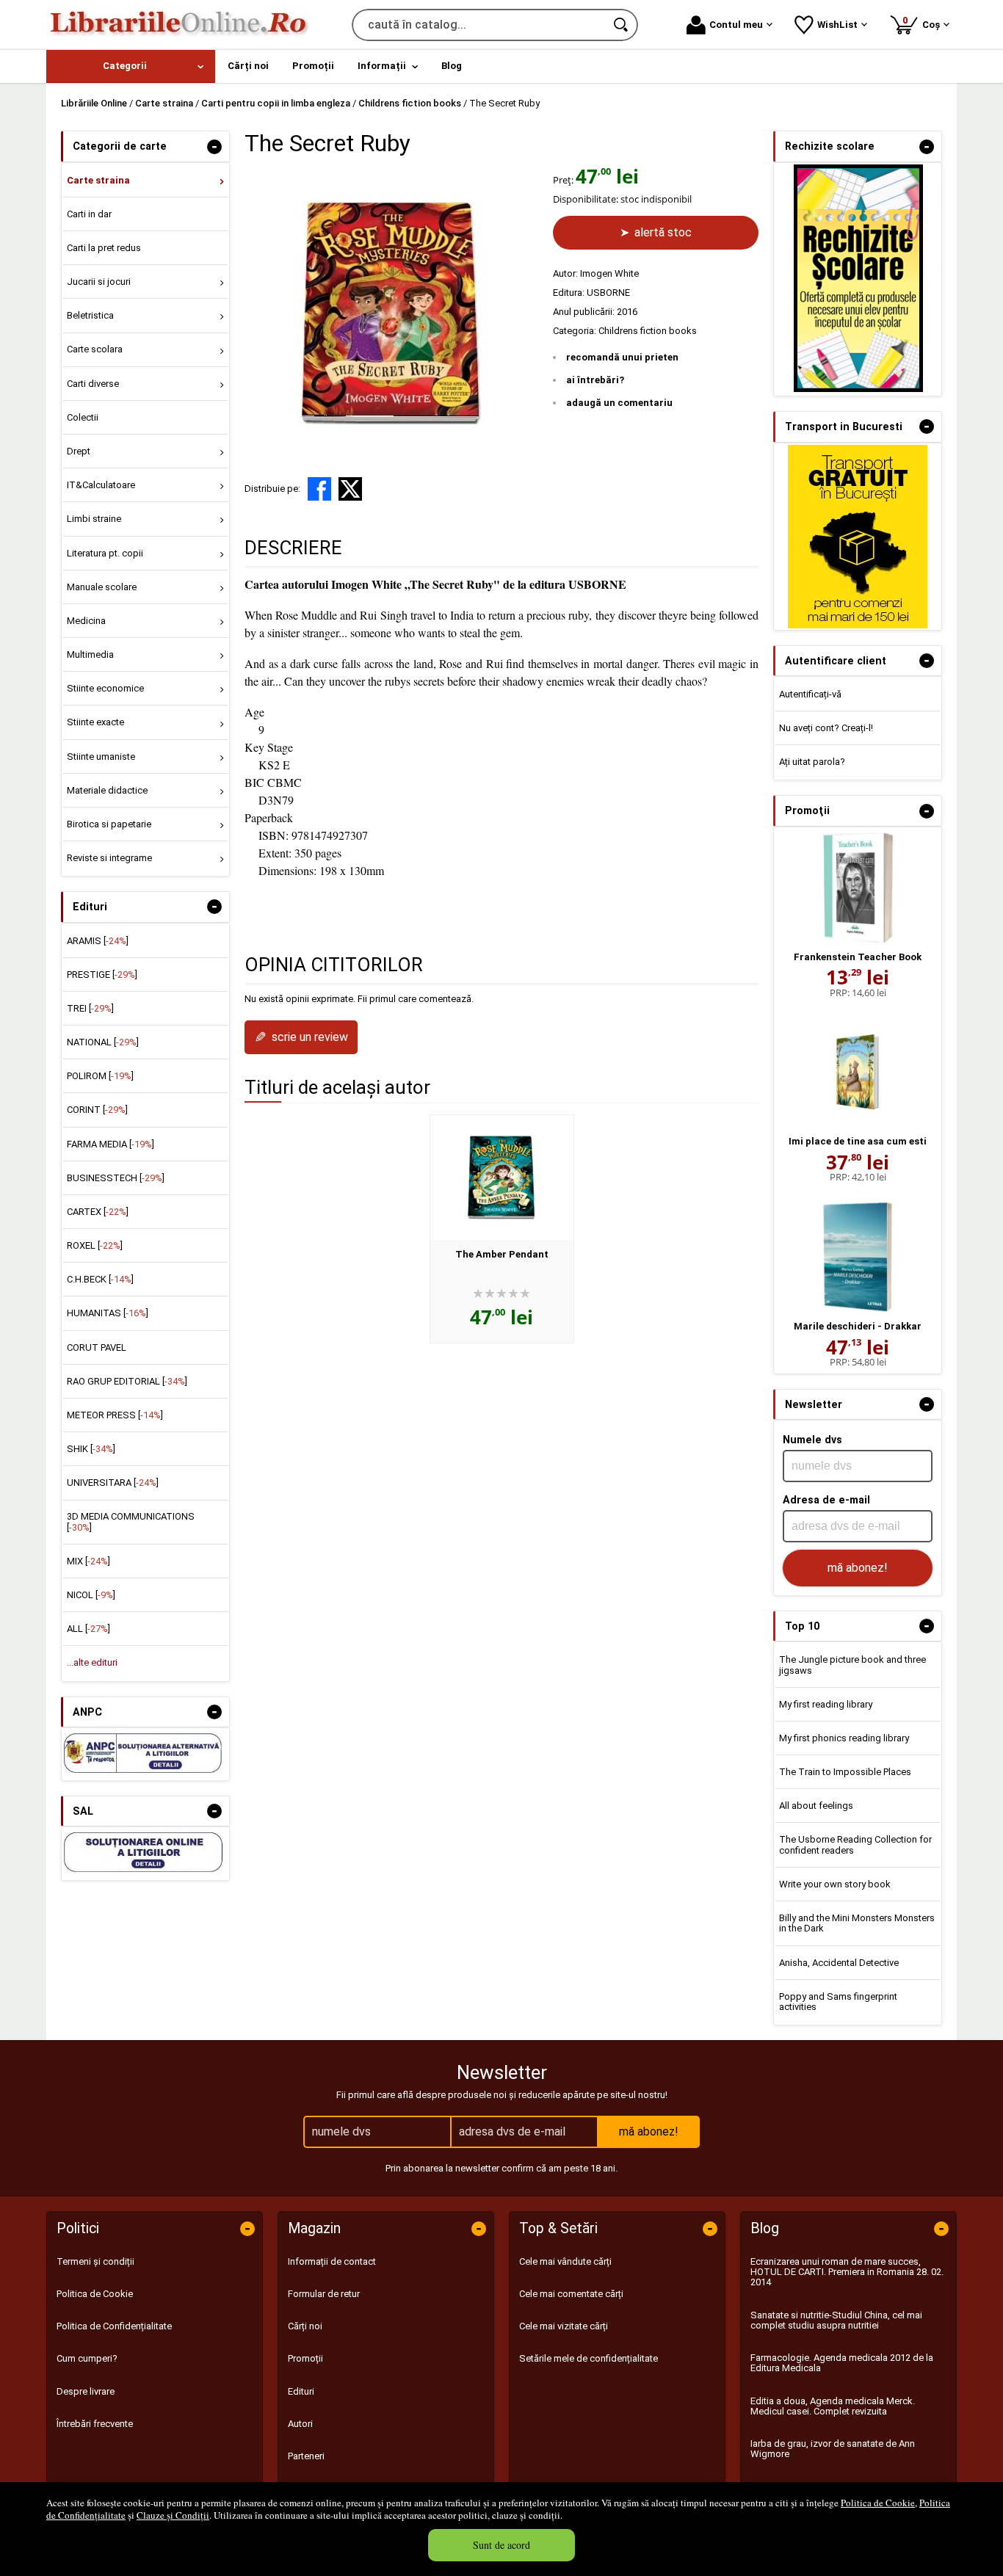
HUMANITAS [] (108, 1313)
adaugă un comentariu (619, 403)
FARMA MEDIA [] (111, 1144)
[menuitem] (131, 66)
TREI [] (90, 1008)
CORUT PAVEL (97, 1347)
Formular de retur (324, 2294)
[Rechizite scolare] (858, 389)
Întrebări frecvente (95, 2424)
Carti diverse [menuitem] (93, 384)
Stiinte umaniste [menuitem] (101, 757)
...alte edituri (92, 1662)
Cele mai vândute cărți (565, 2261)
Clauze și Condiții (173, 2515)
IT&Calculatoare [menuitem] (101, 485)
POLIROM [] (100, 1076)
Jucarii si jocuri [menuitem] (99, 282)
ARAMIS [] (98, 941)
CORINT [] (97, 1110)
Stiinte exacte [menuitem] (95, 722)
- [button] (214, 147)
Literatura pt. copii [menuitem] (105, 553)
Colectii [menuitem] (83, 417)
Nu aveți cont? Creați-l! (826, 728)
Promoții (305, 2358)
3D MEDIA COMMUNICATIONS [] (131, 1521)
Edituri (301, 2391)
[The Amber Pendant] (502, 1178)
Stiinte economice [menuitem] (105, 688)
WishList (837, 25)
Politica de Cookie (878, 2503)
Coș (924, 22)
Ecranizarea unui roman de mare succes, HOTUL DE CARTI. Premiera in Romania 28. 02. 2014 (847, 2272)
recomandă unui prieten (622, 357)
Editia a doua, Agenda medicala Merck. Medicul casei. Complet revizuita (833, 2406)
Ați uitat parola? (812, 762)
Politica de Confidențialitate (114, 2326)
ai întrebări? (595, 380)
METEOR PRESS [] (115, 1415)
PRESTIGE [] (102, 975)
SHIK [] (91, 1449)
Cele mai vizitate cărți (564, 2326)
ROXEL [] (95, 1245)
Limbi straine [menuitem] (94, 519)
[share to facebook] (319, 489)
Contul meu (736, 25)
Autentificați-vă (810, 694)
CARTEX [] (98, 1212)
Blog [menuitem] (452, 66)
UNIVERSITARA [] (113, 1483)
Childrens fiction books (648, 331)
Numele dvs (812, 1440)
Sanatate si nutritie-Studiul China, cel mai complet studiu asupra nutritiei (836, 2320)
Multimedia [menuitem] (90, 654)
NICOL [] (91, 1595)
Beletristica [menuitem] (90, 315)
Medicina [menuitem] (86, 621)
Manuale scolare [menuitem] (102, 587)
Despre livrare (86, 2391)
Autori (300, 2424)
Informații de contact (332, 2261)
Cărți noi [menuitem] (248, 66)
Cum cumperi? (87, 2358)
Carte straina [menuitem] (98, 180)
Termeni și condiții (95, 2261)
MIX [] (88, 1561)
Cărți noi (305, 2326)
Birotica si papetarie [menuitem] (109, 824)
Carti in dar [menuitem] (89, 214)
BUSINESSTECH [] (116, 1178)
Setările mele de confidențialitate (589, 2358)
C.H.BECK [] (100, 1279)
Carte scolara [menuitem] (95, 349)
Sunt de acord (501, 2545)
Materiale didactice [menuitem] (107, 790)
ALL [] (88, 1629)
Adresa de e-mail (826, 1500)
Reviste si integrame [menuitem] (109, 858)
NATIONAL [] (103, 1042)
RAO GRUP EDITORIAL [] (127, 1381)
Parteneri (306, 2456)
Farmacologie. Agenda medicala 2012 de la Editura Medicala (842, 2363)
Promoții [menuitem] (313, 66)
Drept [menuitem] (79, 451)
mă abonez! (858, 1568)
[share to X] (350, 489)
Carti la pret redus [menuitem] (104, 248)
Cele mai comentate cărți (571, 2294)
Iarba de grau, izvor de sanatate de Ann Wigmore (833, 2449)
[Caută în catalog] (622, 25)
